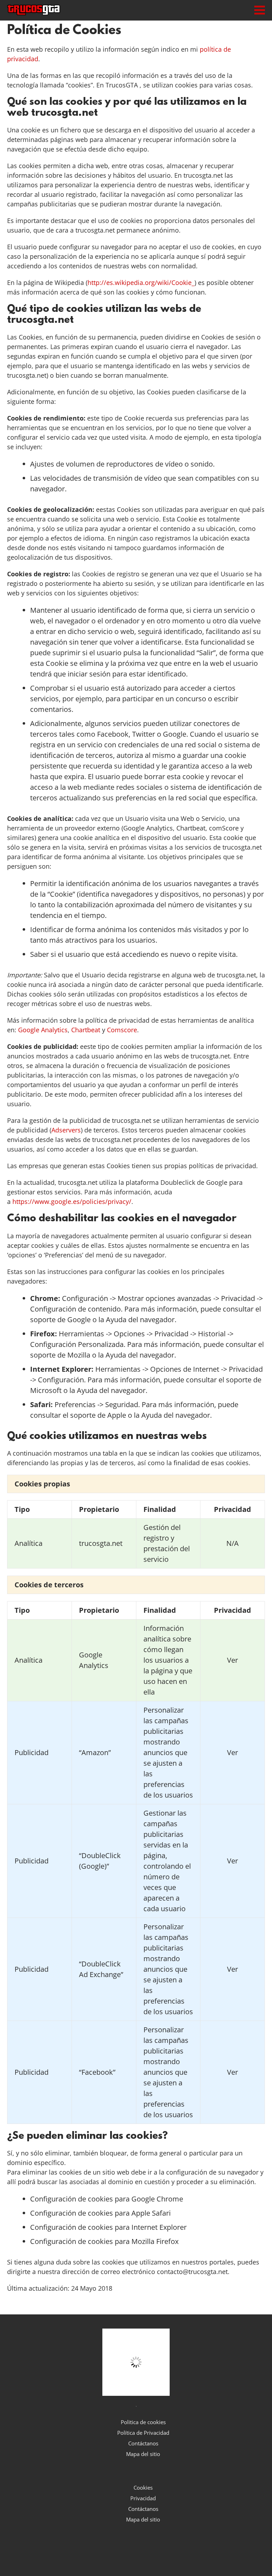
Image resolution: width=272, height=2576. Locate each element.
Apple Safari (151, 2213)
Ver (233, 1660)
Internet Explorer (159, 2227)
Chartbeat (86, 1030)
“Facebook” (97, 2072)
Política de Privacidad (143, 2433)
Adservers (66, 1130)
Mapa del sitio (143, 2454)
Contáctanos (143, 2443)
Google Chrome (157, 2199)
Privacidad (143, 2498)
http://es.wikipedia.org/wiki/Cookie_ (141, 282)
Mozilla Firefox (155, 2241)
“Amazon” (95, 1752)
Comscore (122, 1030)
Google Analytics (43, 1030)
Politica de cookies (143, 2422)
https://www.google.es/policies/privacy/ (72, 1201)
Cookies (143, 2488)
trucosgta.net (101, 1543)
